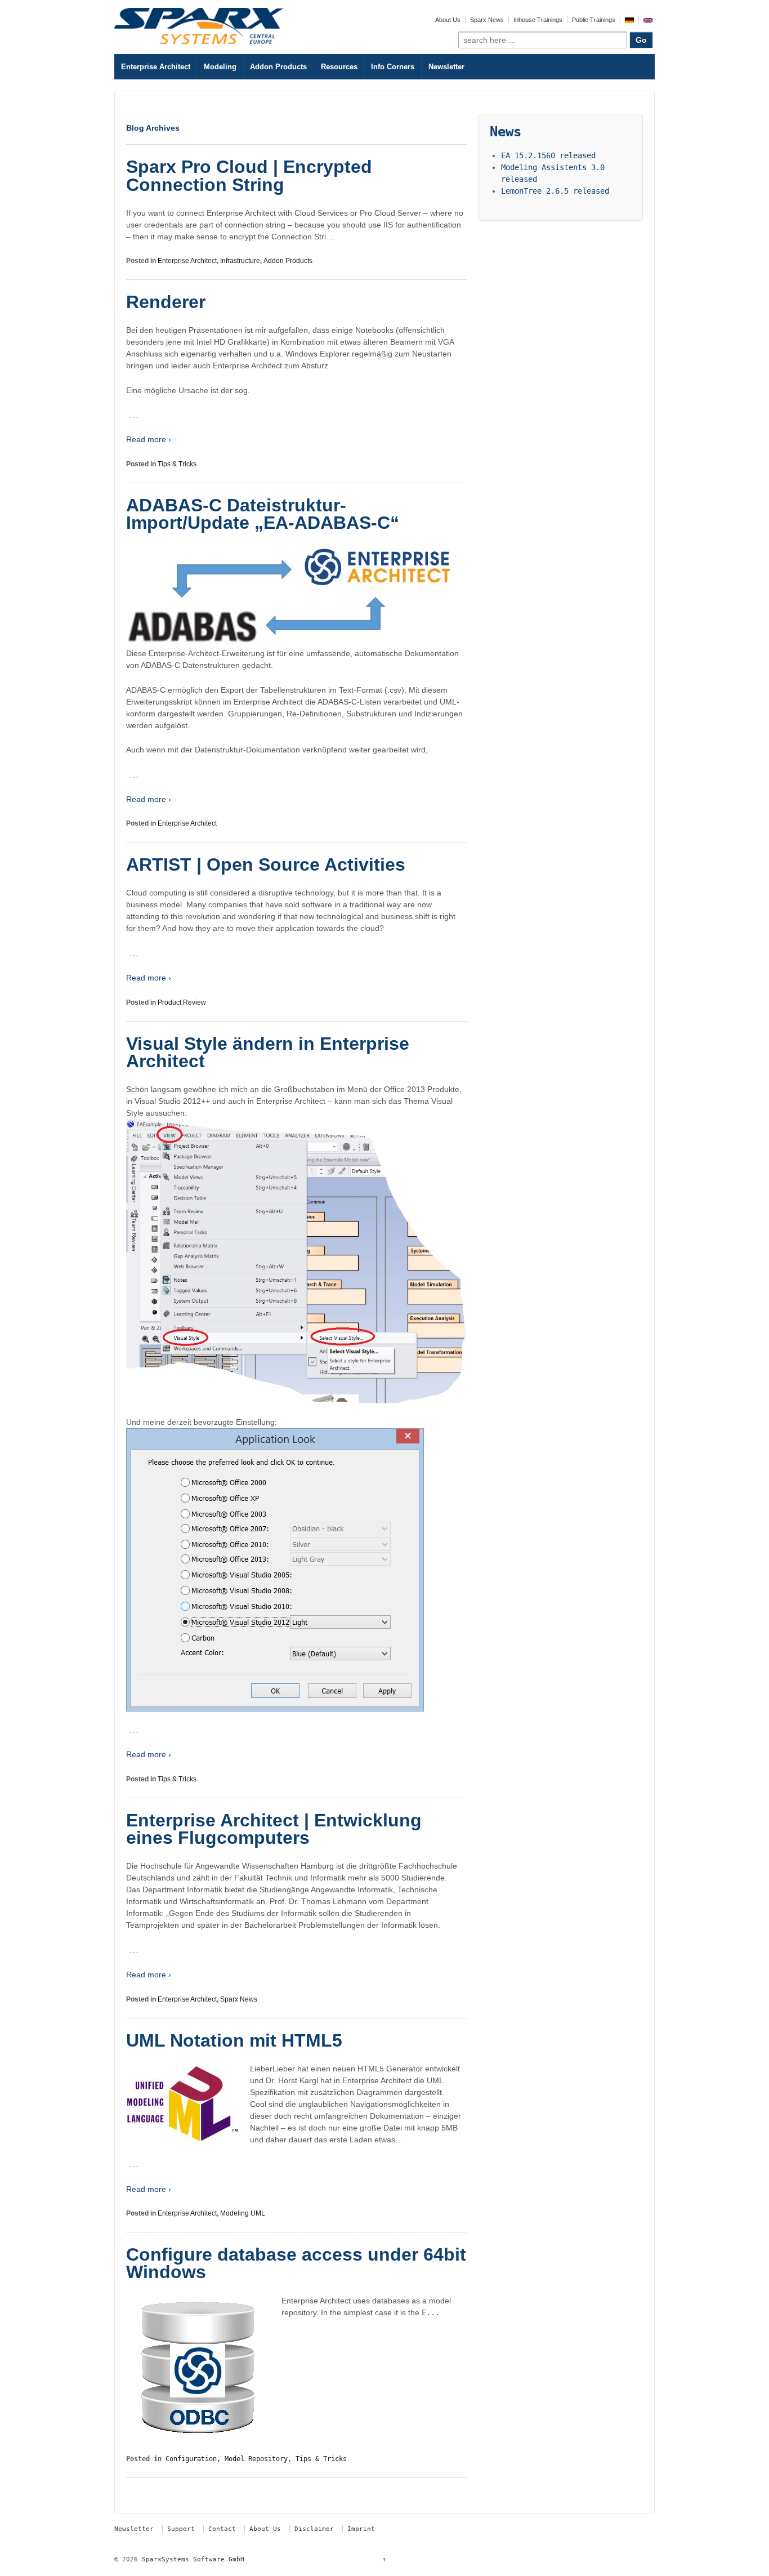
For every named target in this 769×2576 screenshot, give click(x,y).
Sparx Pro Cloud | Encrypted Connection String (249, 176)
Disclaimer (314, 2529)
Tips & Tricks (177, 464)
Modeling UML (243, 2213)
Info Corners (393, 67)
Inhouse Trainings (538, 20)
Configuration (191, 2459)
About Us (448, 20)
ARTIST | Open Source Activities (266, 864)
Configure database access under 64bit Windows (296, 2263)
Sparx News (487, 20)
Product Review (182, 1002)
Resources (339, 67)
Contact (222, 2529)
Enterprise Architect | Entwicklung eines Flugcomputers (274, 1829)
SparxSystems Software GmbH (191, 2559)
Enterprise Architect (156, 67)
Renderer (166, 302)
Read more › (149, 439)
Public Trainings (594, 20)
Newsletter (446, 67)
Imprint (361, 2529)
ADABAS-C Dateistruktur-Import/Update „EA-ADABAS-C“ (263, 514)
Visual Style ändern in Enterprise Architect (268, 1053)
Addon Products (278, 67)
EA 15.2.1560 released (548, 155)
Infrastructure (240, 261)
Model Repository (256, 2459)
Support (181, 2529)
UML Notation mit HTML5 (234, 2040)
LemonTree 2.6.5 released (555, 191)
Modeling (220, 67)
